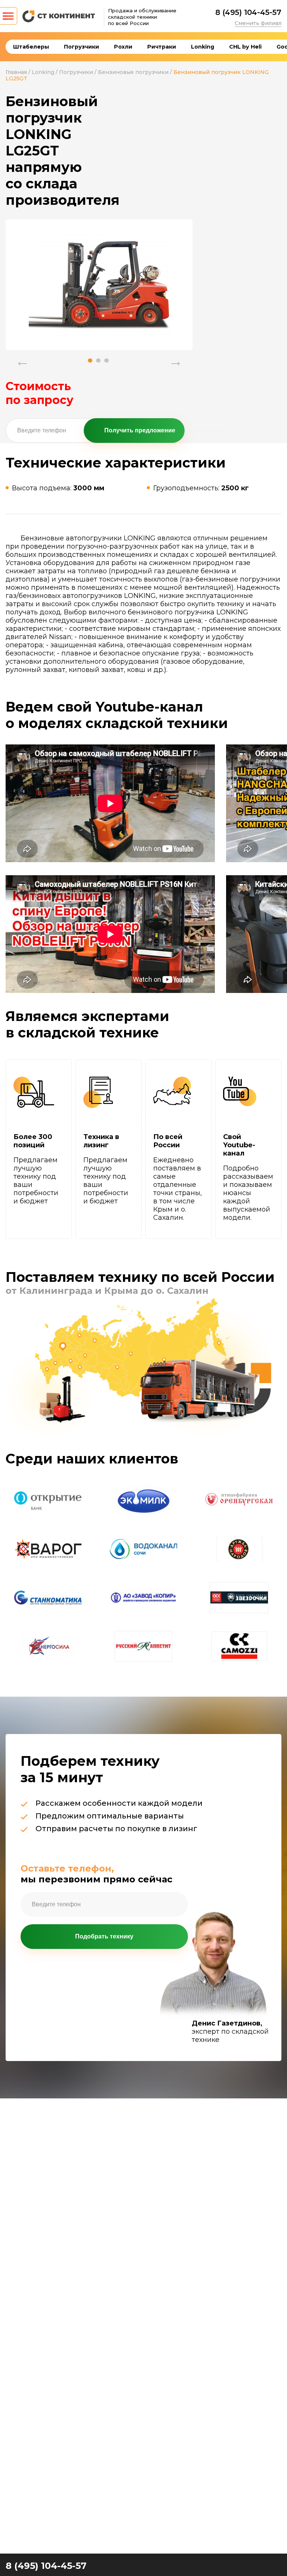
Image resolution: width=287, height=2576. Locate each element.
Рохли (123, 47)
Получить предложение (140, 430)
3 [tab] (107, 360)
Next (176, 357)
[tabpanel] (99, 283)
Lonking (203, 47)
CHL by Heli (245, 47)
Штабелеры (31, 47)
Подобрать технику (104, 1936)
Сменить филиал (258, 23)
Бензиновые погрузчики (133, 72)
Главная (16, 72)
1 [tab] (90, 360)
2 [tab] (98, 360)
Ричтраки (162, 47)
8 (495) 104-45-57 (248, 12)
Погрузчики (81, 47)
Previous (22, 357)
